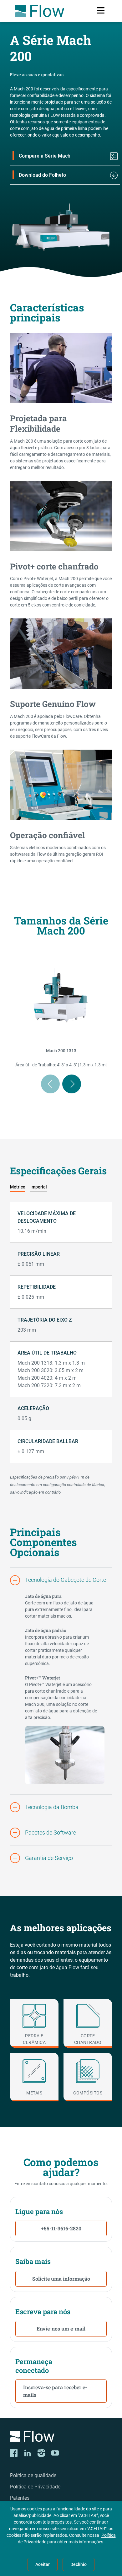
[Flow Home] (40, 11)
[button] (61, 1580)
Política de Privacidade (35, 2487)
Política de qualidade (33, 2475)
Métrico (18, 1187)
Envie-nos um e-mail (61, 2328)
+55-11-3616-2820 (61, 2228)
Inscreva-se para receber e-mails (55, 2391)
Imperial (39, 1187)
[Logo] (61, 2437)
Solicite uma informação (61, 2279)
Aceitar (43, 2564)
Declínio (79, 2564)
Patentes (20, 2498)
